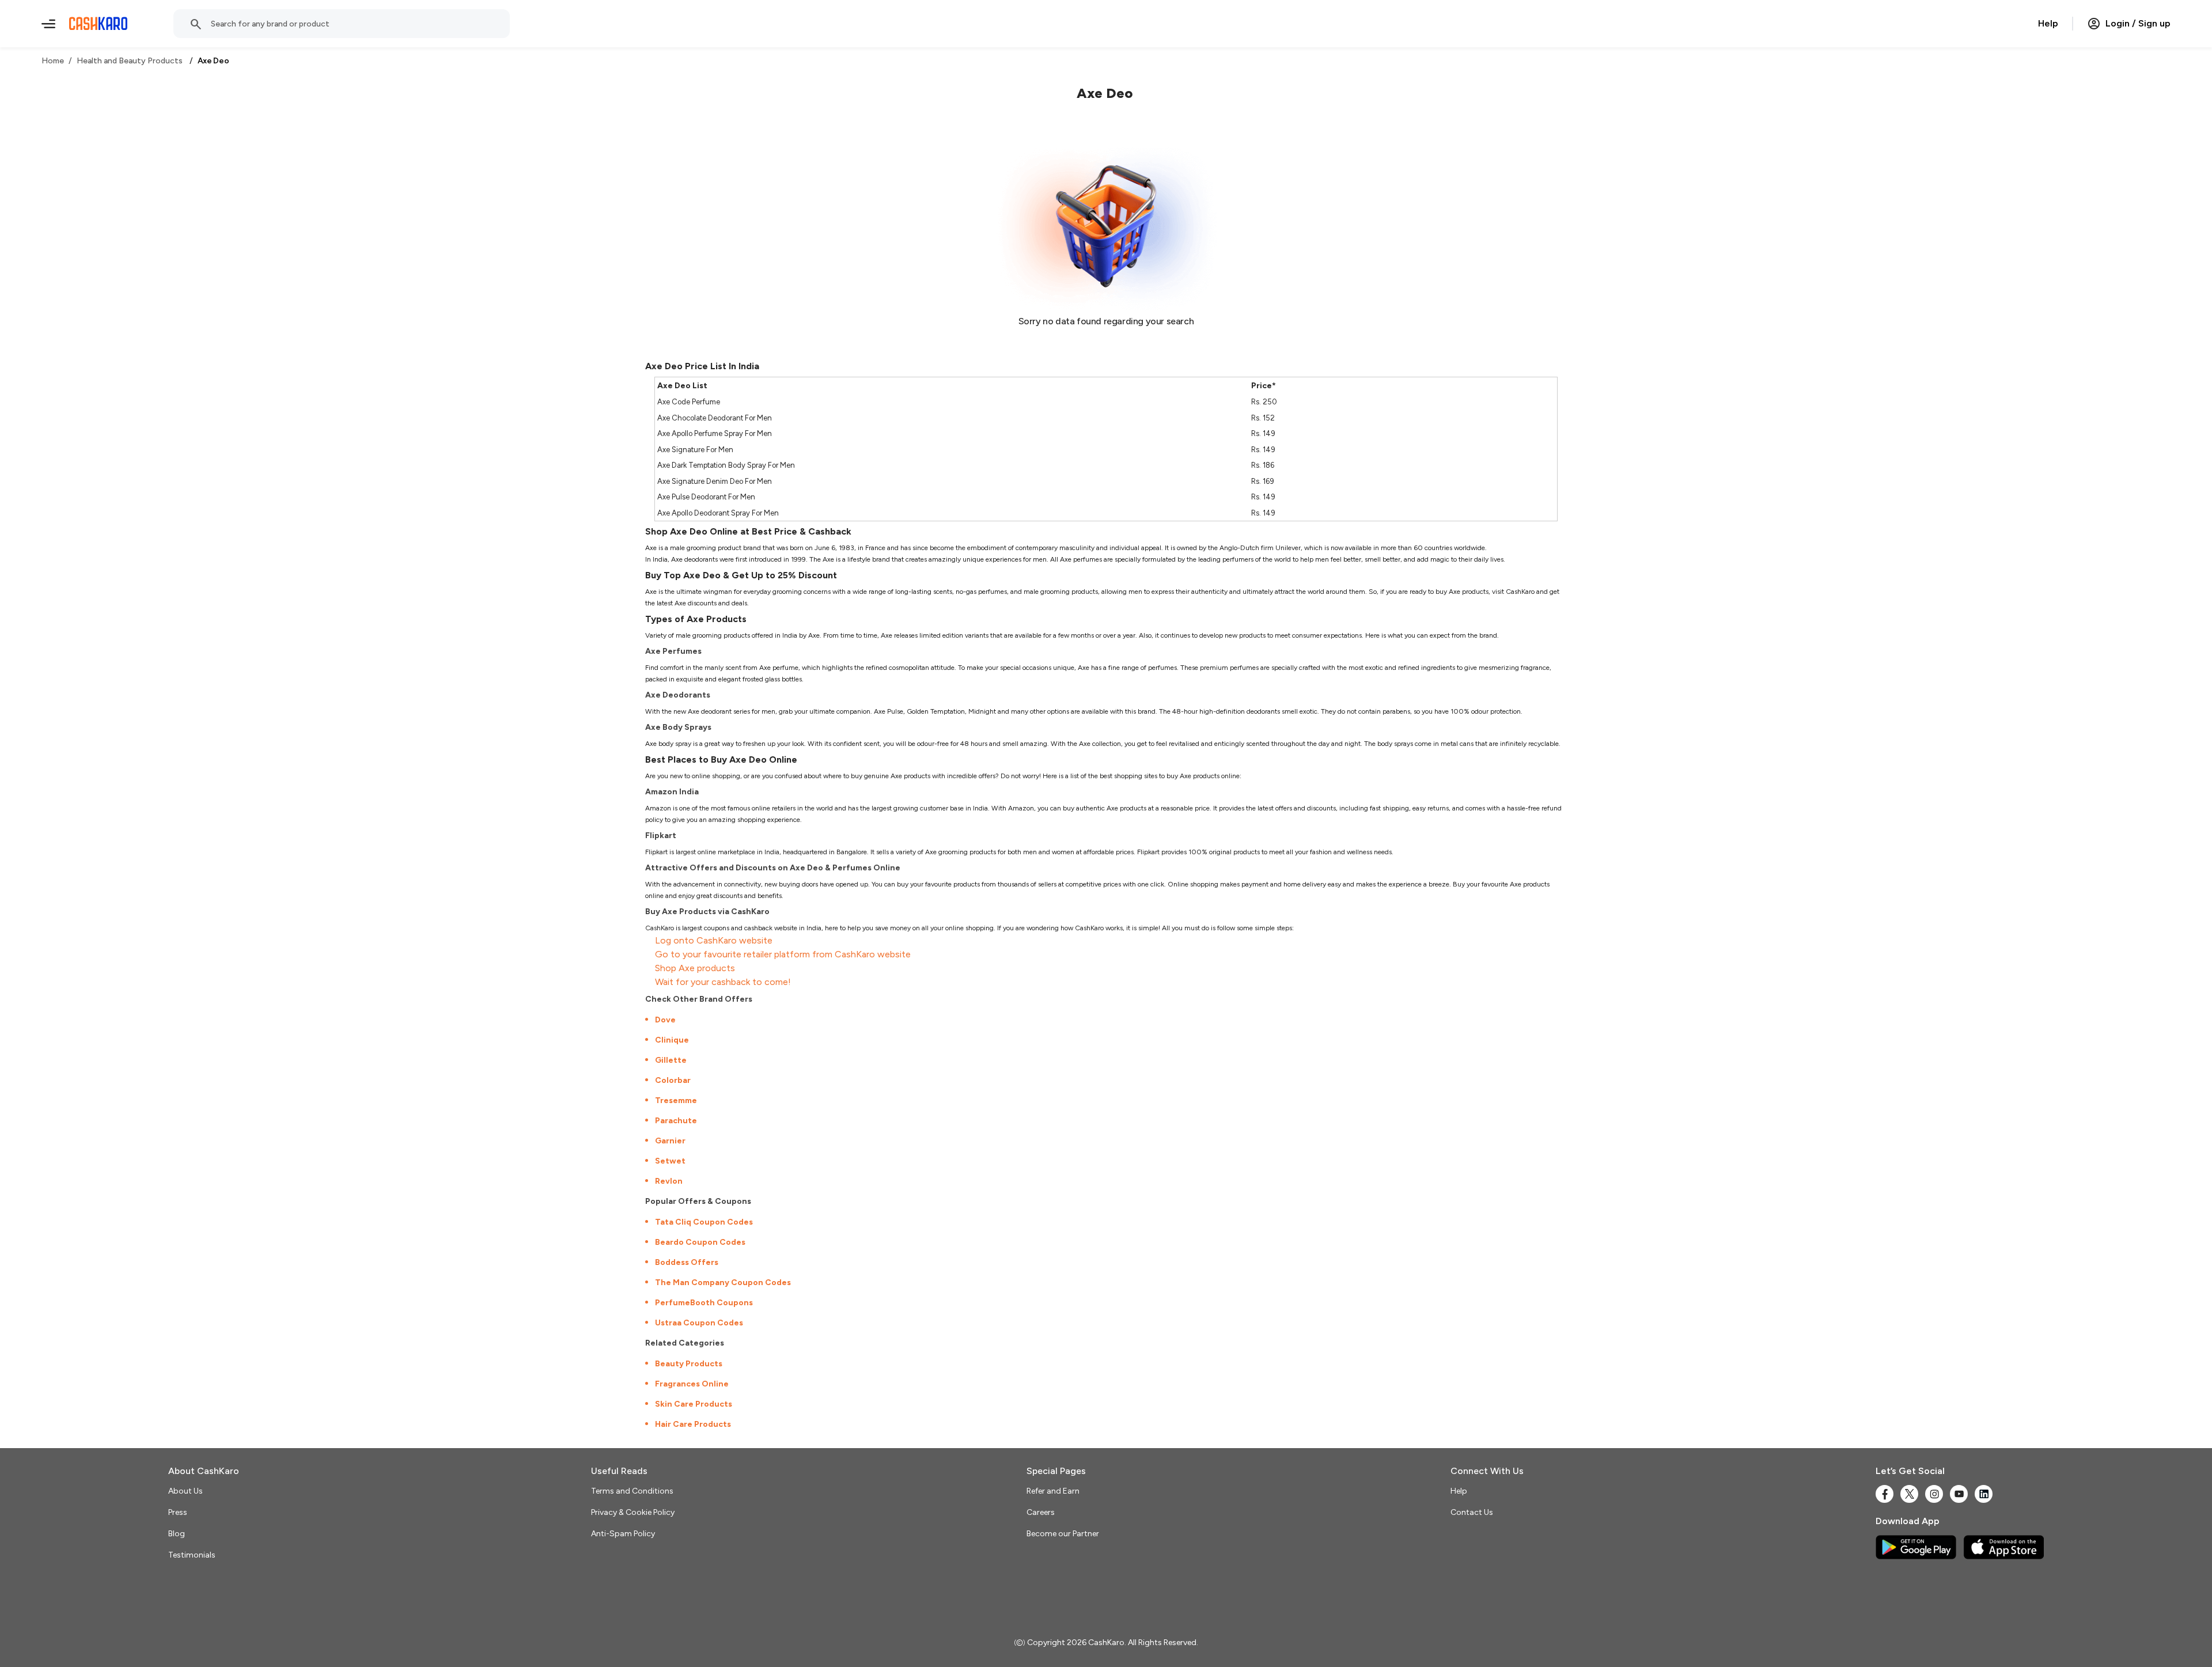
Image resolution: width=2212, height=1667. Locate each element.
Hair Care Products (693, 1424)
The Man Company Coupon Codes (723, 1283)
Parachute (676, 1121)
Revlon (669, 1181)
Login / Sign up (2138, 23)
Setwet (670, 1161)
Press (178, 1512)
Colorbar (673, 1080)
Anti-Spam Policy (623, 1534)
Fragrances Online (692, 1384)
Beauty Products (689, 1364)
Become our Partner (1063, 1534)
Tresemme (676, 1100)
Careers (1041, 1512)
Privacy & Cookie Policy (633, 1512)
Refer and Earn (1053, 1491)
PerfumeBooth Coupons (704, 1303)
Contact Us (1472, 1512)
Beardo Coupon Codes (700, 1242)
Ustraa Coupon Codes (699, 1323)
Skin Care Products (694, 1404)
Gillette (671, 1060)
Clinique (672, 1040)
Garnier (670, 1141)
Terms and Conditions (632, 1491)
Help (2048, 23)
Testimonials (192, 1555)
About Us (185, 1491)
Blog (177, 1534)
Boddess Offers (687, 1262)
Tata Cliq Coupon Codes (704, 1222)
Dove (665, 1020)
